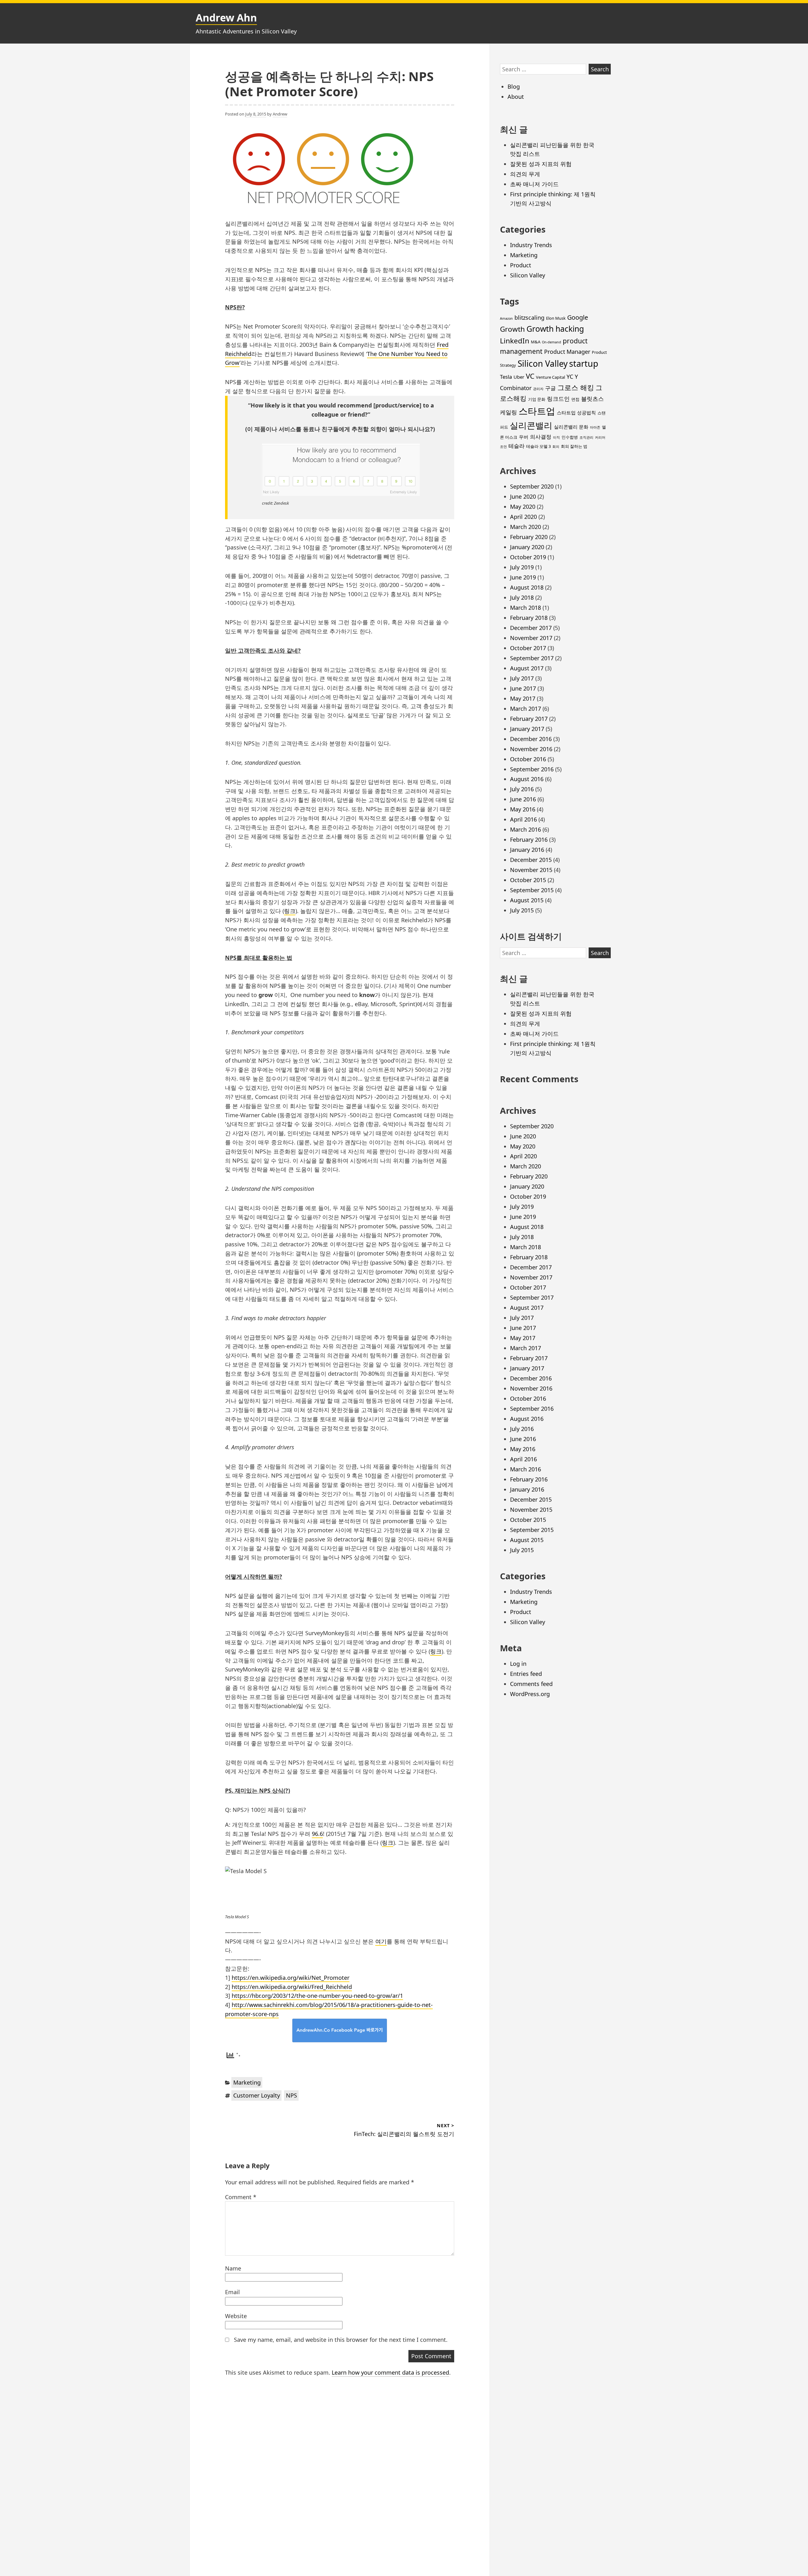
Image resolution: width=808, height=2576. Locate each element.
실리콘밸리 (531, 425)
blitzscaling (529, 318)
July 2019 (522, 567)
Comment (241, 2197)
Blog (514, 86)
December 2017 (531, 628)
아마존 (595, 427)
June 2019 (523, 577)
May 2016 (523, 809)
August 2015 (527, 900)
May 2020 (523, 507)
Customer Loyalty (257, 2095)
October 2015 (528, 880)
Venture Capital (550, 377)
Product (521, 265)
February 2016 (529, 840)
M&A (536, 342)
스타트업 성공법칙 (576, 413)
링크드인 (558, 399)
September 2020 (532, 486)
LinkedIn (515, 341)
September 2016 (532, 769)
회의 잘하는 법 (574, 446)
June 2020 (523, 496)
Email (232, 2292)
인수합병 (570, 437)
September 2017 (532, 658)
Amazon (506, 318)
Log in (518, 1664)
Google (578, 317)
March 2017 (526, 709)
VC (530, 376)
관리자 (538, 389)
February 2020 (529, 537)
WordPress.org (530, 1694)
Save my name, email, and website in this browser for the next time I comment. (341, 2340)
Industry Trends (531, 245)
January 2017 (527, 729)
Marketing (247, 2082)
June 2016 (523, 799)
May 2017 (523, 698)
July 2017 (522, 678)
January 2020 (527, 547)
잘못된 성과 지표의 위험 (541, 164)
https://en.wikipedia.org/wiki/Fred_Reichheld (292, 1987)
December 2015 (531, 860)
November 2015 (531, 870)
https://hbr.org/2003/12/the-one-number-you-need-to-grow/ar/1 (317, 1996)
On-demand (552, 342)
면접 (575, 399)
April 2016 (523, 819)
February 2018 (529, 618)
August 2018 (527, 587)
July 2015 (522, 910)
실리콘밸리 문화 (571, 427)
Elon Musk (556, 318)
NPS (291, 2095)
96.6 (317, 1834)
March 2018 (526, 608)
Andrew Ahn (226, 18)
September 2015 (532, 890)
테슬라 (517, 446)
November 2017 (531, 638)
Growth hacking (555, 329)
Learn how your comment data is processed (390, 2372)
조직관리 (586, 437)
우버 (524, 437)
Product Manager (567, 352)
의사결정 (541, 437)
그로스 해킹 (576, 387)
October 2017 (528, 648)
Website (236, 2316)
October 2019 (528, 557)
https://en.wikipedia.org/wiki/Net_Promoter (291, 1978)
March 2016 (526, 829)
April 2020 (523, 517)
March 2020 (526, 527)
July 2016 (522, 789)
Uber (519, 377)
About (516, 97)
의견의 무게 (525, 174)
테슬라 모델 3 (538, 446)
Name (233, 2268)
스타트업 (537, 411)
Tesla (506, 377)
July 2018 (522, 597)
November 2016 (531, 749)
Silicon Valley (528, 275)
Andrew (280, 114)
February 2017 (529, 719)
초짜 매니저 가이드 (534, 184)
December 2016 (531, 739)
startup (584, 363)
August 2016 (527, 779)
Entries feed (526, 1674)
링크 (290, 911)
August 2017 (527, 668)
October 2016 (528, 759)
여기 (381, 1941)
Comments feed (531, 1684)
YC (570, 377)
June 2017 (523, 688)
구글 (550, 388)
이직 (556, 437)
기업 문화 (537, 399)
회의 (556, 447)
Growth (512, 329)
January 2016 (527, 850)
